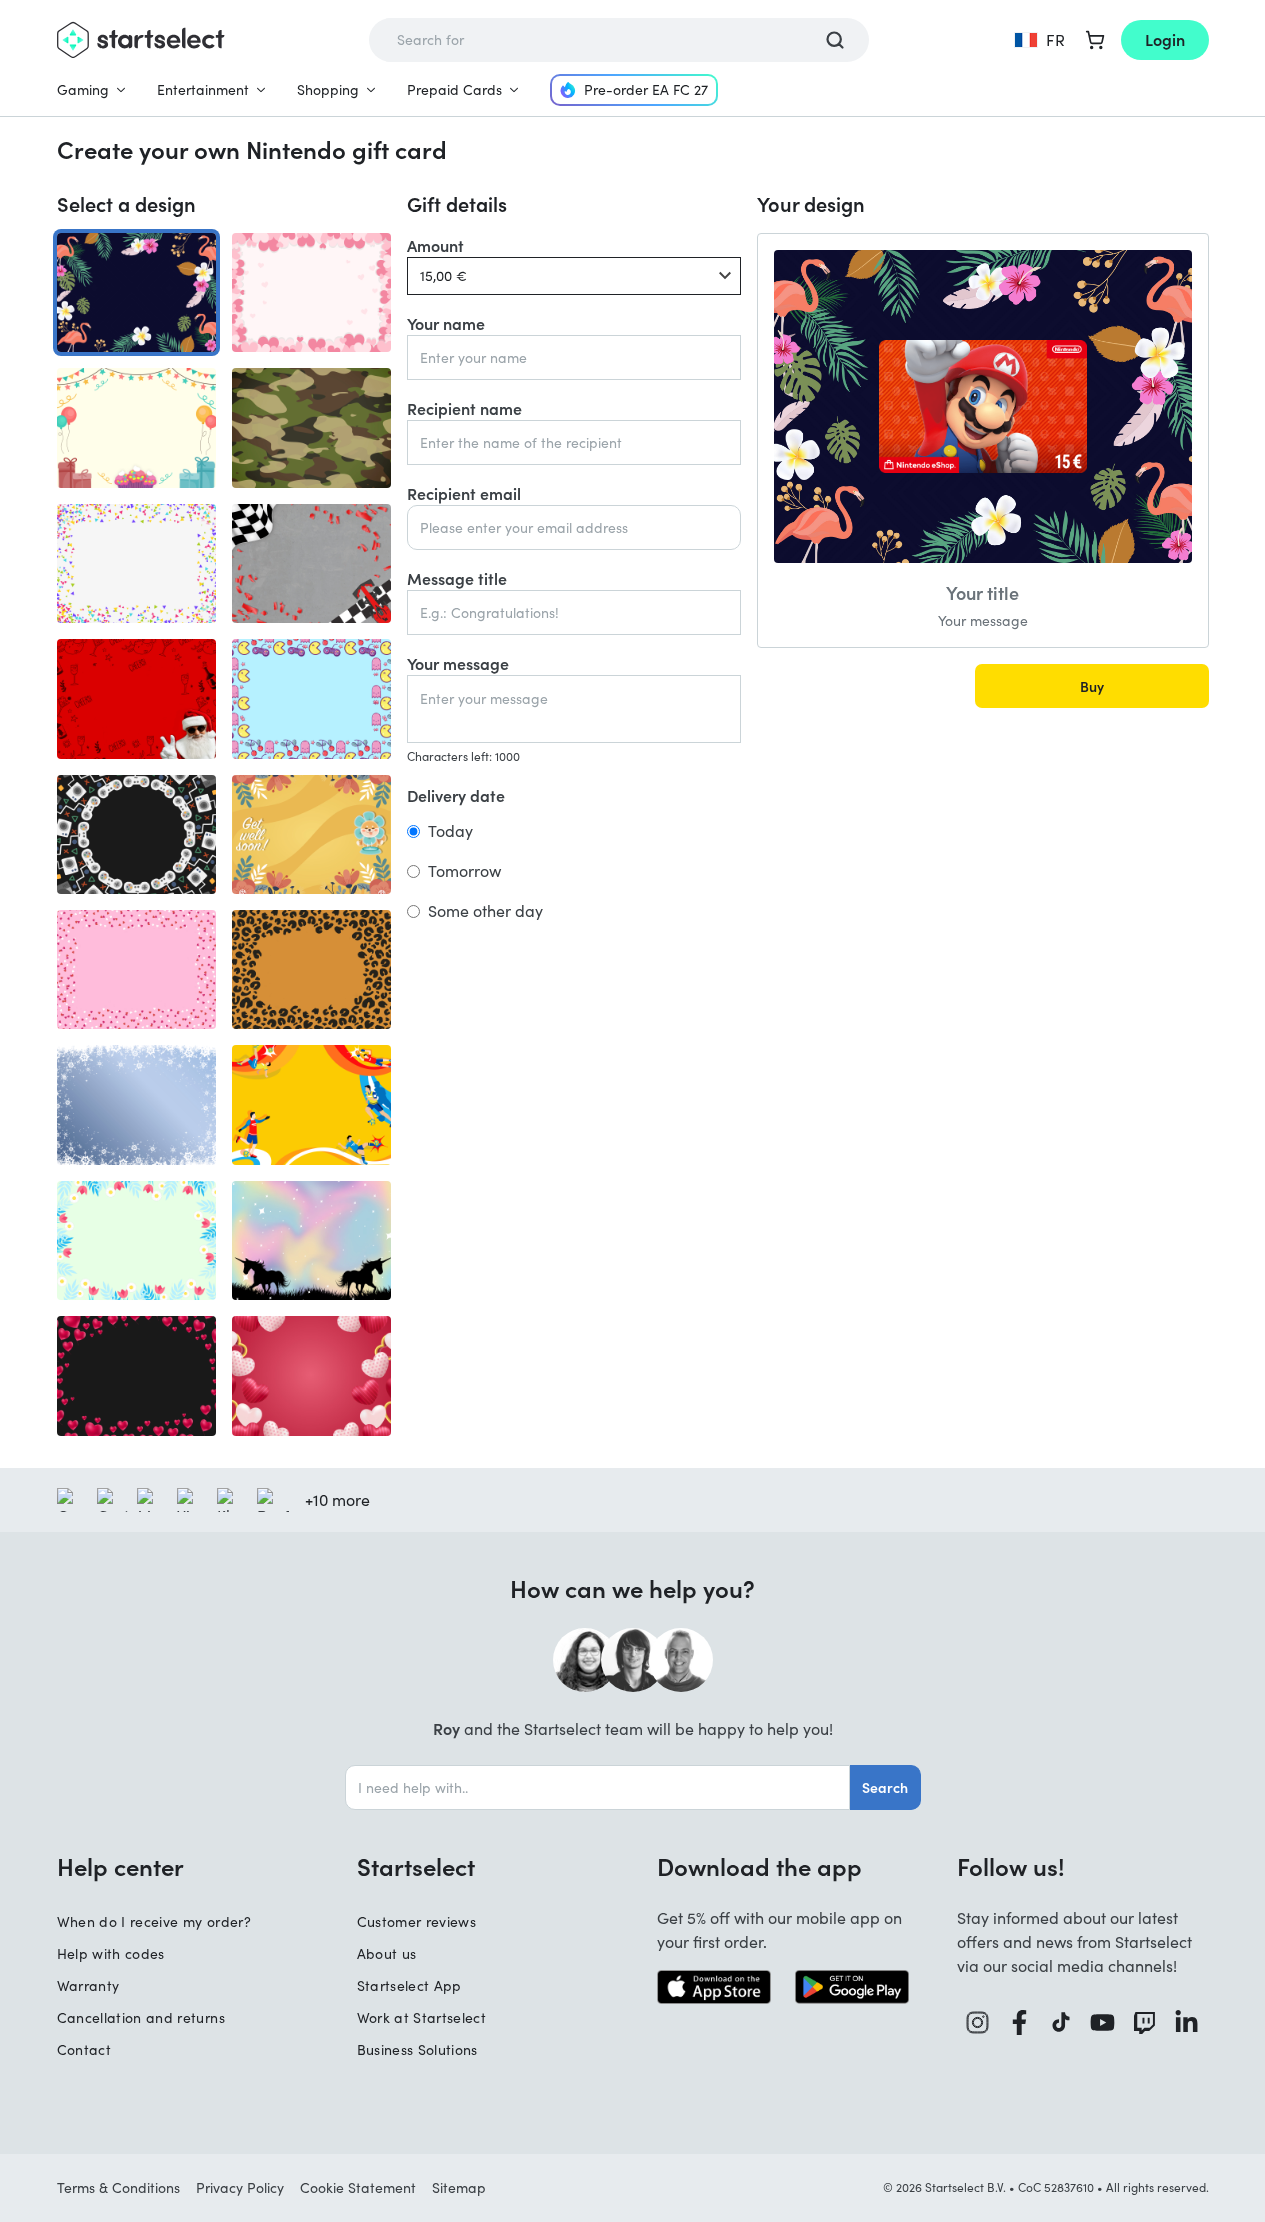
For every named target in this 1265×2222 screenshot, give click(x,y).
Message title (457, 578)
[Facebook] (1020, 2022)
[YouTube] (1103, 2022)
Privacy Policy (240, 2187)
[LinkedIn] (1187, 2022)
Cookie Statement (358, 2187)
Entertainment (203, 89)
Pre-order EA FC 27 (646, 89)
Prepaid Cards (454, 89)
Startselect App (409, 1985)
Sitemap (459, 2187)
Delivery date (456, 795)
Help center (120, 1866)
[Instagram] (978, 2022)
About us (387, 1953)
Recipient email (464, 493)
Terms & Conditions (118, 2187)
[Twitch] (1145, 2022)
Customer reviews (417, 1921)
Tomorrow (464, 871)
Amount (435, 245)
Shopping (328, 89)
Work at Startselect (422, 2017)
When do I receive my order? (154, 1921)
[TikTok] (1061, 2022)
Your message (458, 663)
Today (450, 831)
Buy (1092, 686)
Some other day (485, 911)
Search (885, 1787)
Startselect (416, 1866)
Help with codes (111, 1953)
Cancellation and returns (141, 2017)
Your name (446, 323)
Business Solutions (417, 2049)
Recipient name (464, 408)
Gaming (83, 89)
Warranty (88, 1985)
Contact (84, 2049)
